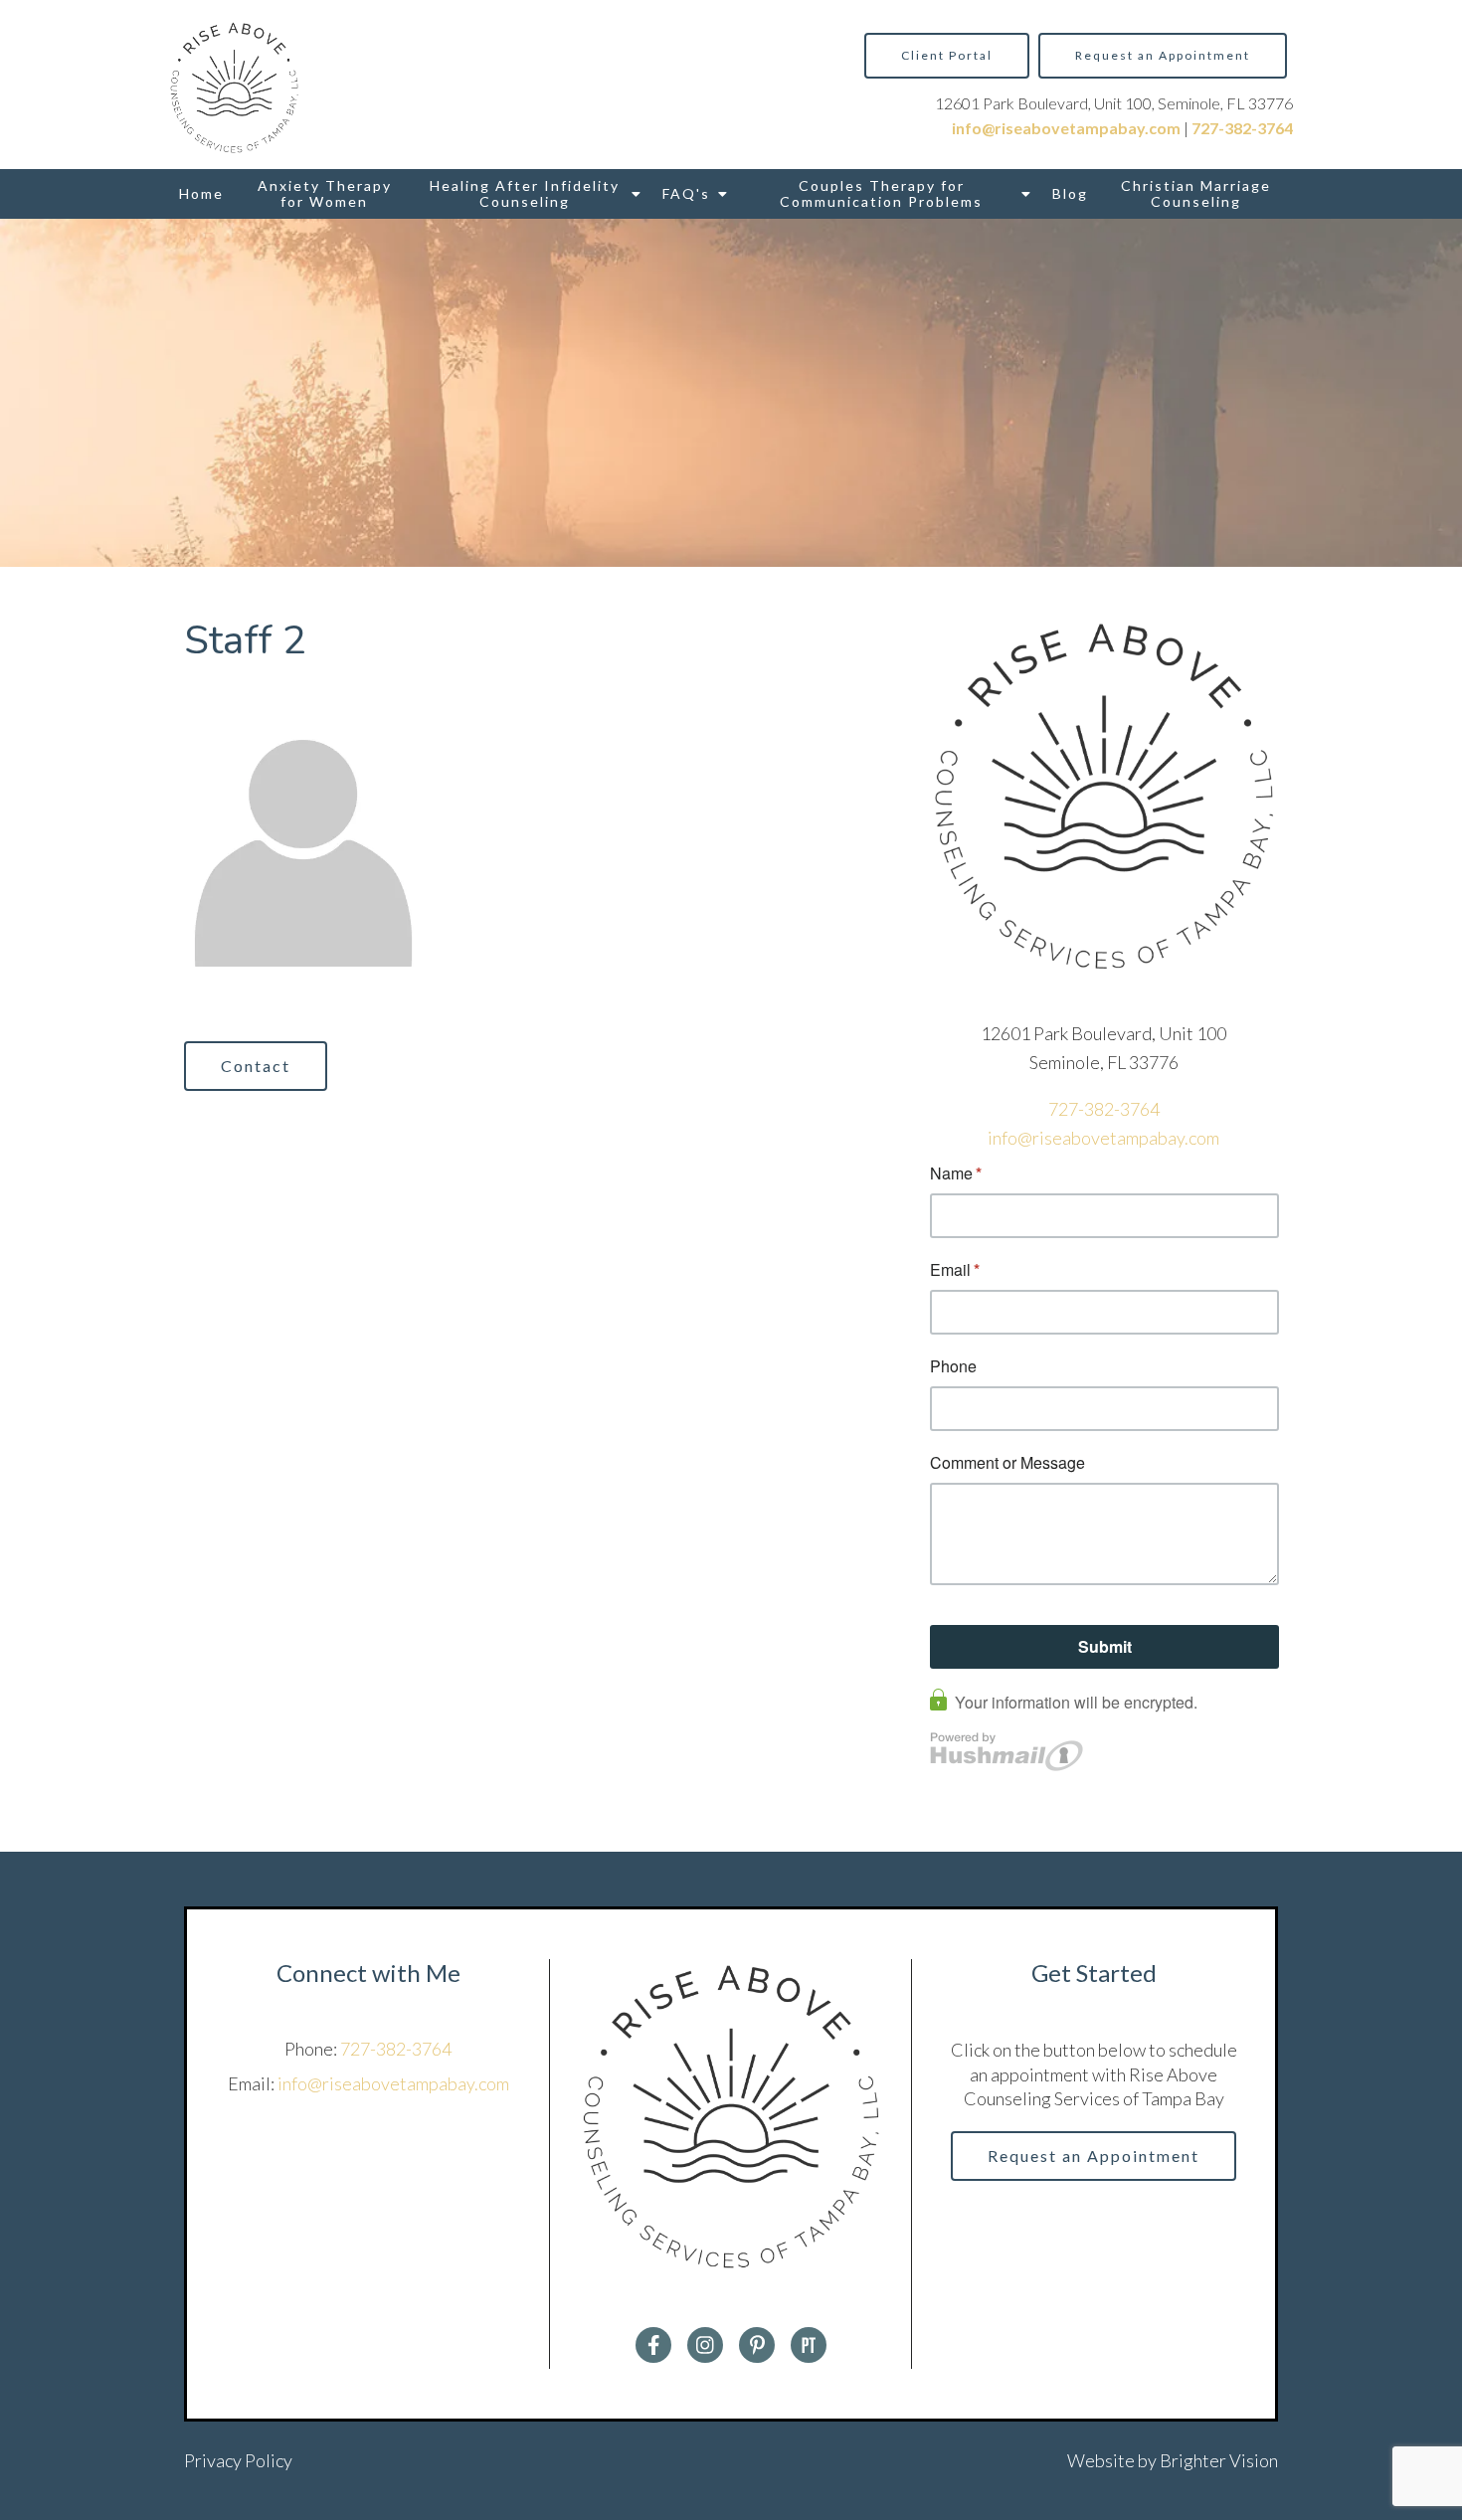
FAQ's (686, 193)
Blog (1070, 193)
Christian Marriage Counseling (1196, 193)
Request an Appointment (1163, 55)
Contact (256, 1066)
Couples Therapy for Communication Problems (881, 193)
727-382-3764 (1104, 1109)
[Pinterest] (757, 2345)
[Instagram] (705, 2345)
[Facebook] (653, 2345)
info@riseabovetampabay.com (1103, 1138)
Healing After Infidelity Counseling (525, 193)
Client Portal (947, 55)
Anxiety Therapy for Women (325, 193)
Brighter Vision (1219, 2460)
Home (201, 193)
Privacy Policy (238, 2460)
